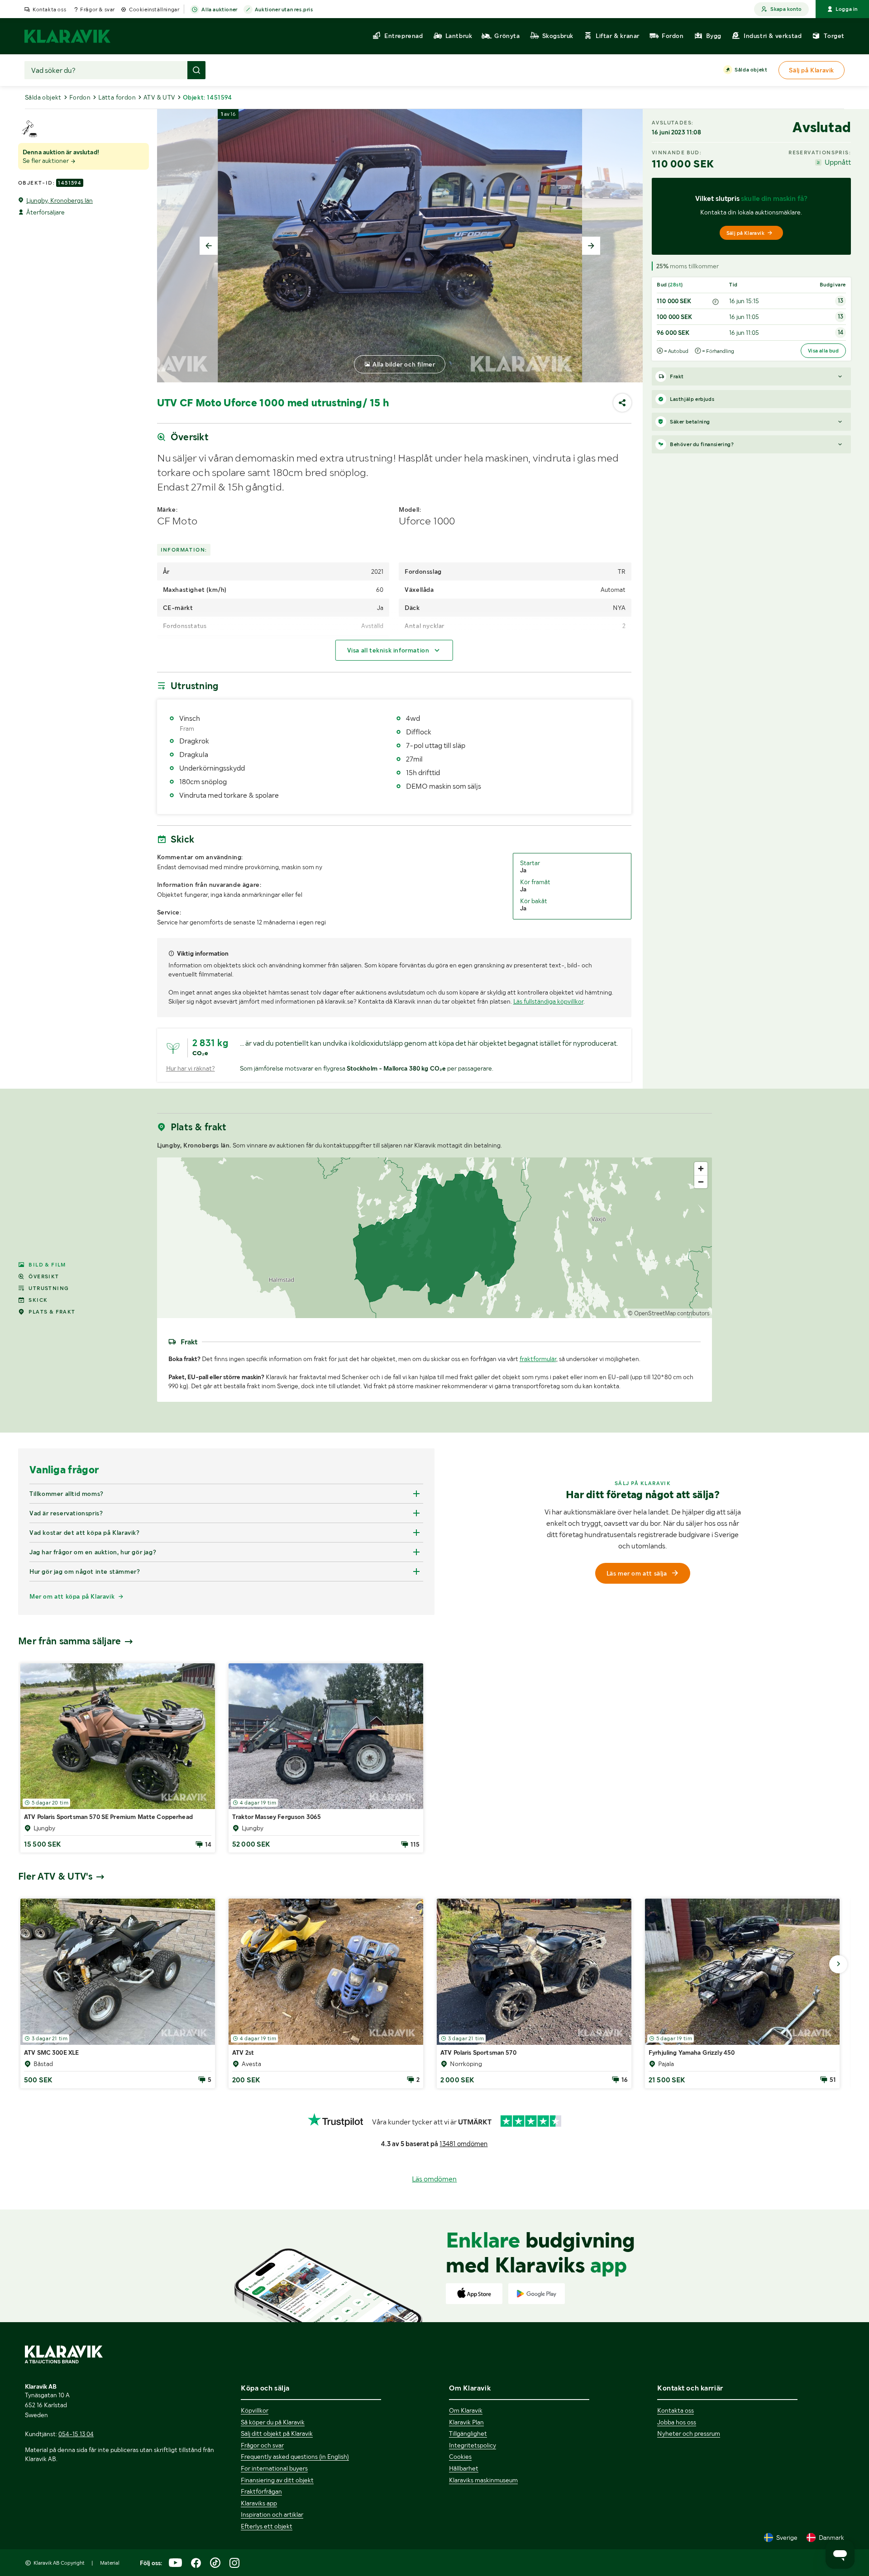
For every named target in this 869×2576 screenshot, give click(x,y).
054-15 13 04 (76, 2434)
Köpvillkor (255, 2410)
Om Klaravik (466, 2410)
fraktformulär (538, 1359)
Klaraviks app (259, 2503)
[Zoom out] (701, 1182)
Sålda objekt (751, 70)
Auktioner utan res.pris (284, 10)
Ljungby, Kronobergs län (60, 200)
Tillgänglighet (468, 2433)
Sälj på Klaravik (745, 233)
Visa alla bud (823, 351)
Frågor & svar (98, 10)
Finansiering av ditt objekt (277, 2480)
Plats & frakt (52, 1312)
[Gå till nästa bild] (838, 1964)
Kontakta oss (49, 10)
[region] (435, 1238)
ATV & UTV (159, 97)
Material (110, 2563)
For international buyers (274, 2468)
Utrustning (49, 1288)
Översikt (44, 1276)
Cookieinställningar (154, 10)
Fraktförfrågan (261, 2491)
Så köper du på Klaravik (273, 2422)
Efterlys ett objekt (267, 2526)
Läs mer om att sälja (637, 1573)
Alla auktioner (219, 10)
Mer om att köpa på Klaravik (72, 1596)
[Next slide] (591, 246)
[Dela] (622, 403)
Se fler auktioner (46, 161)
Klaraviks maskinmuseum (483, 2480)
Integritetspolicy (473, 2445)
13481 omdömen (463, 2144)
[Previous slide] (209, 246)
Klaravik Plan (466, 2422)
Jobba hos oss (677, 2422)
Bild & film (47, 1265)
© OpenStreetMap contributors (669, 1313)
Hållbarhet (464, 2468)
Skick (38, 1300)
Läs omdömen (434, 2179)
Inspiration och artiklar (272, 2514)
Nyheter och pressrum (689, 2433)
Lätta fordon (117, 97)
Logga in (847, 9)
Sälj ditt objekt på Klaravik (277, 2433)
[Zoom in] (701, 1169)
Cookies (460, 2457)
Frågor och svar (262, 2445)
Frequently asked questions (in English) (295, 2457)
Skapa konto (786, 9)
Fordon (80, 97)
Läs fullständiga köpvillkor (548, 1001)
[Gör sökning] (196, 70)
